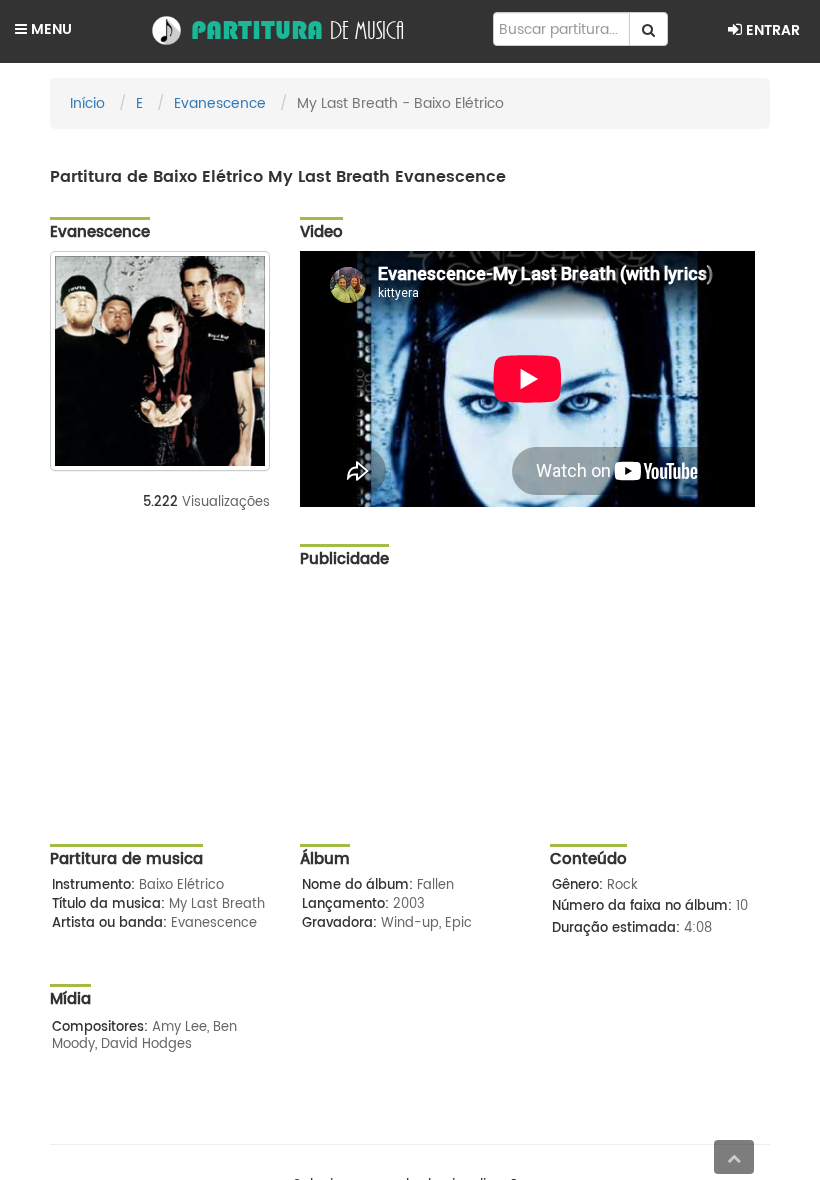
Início (87, 103)
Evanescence (220, 103)
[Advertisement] (535, 719)
